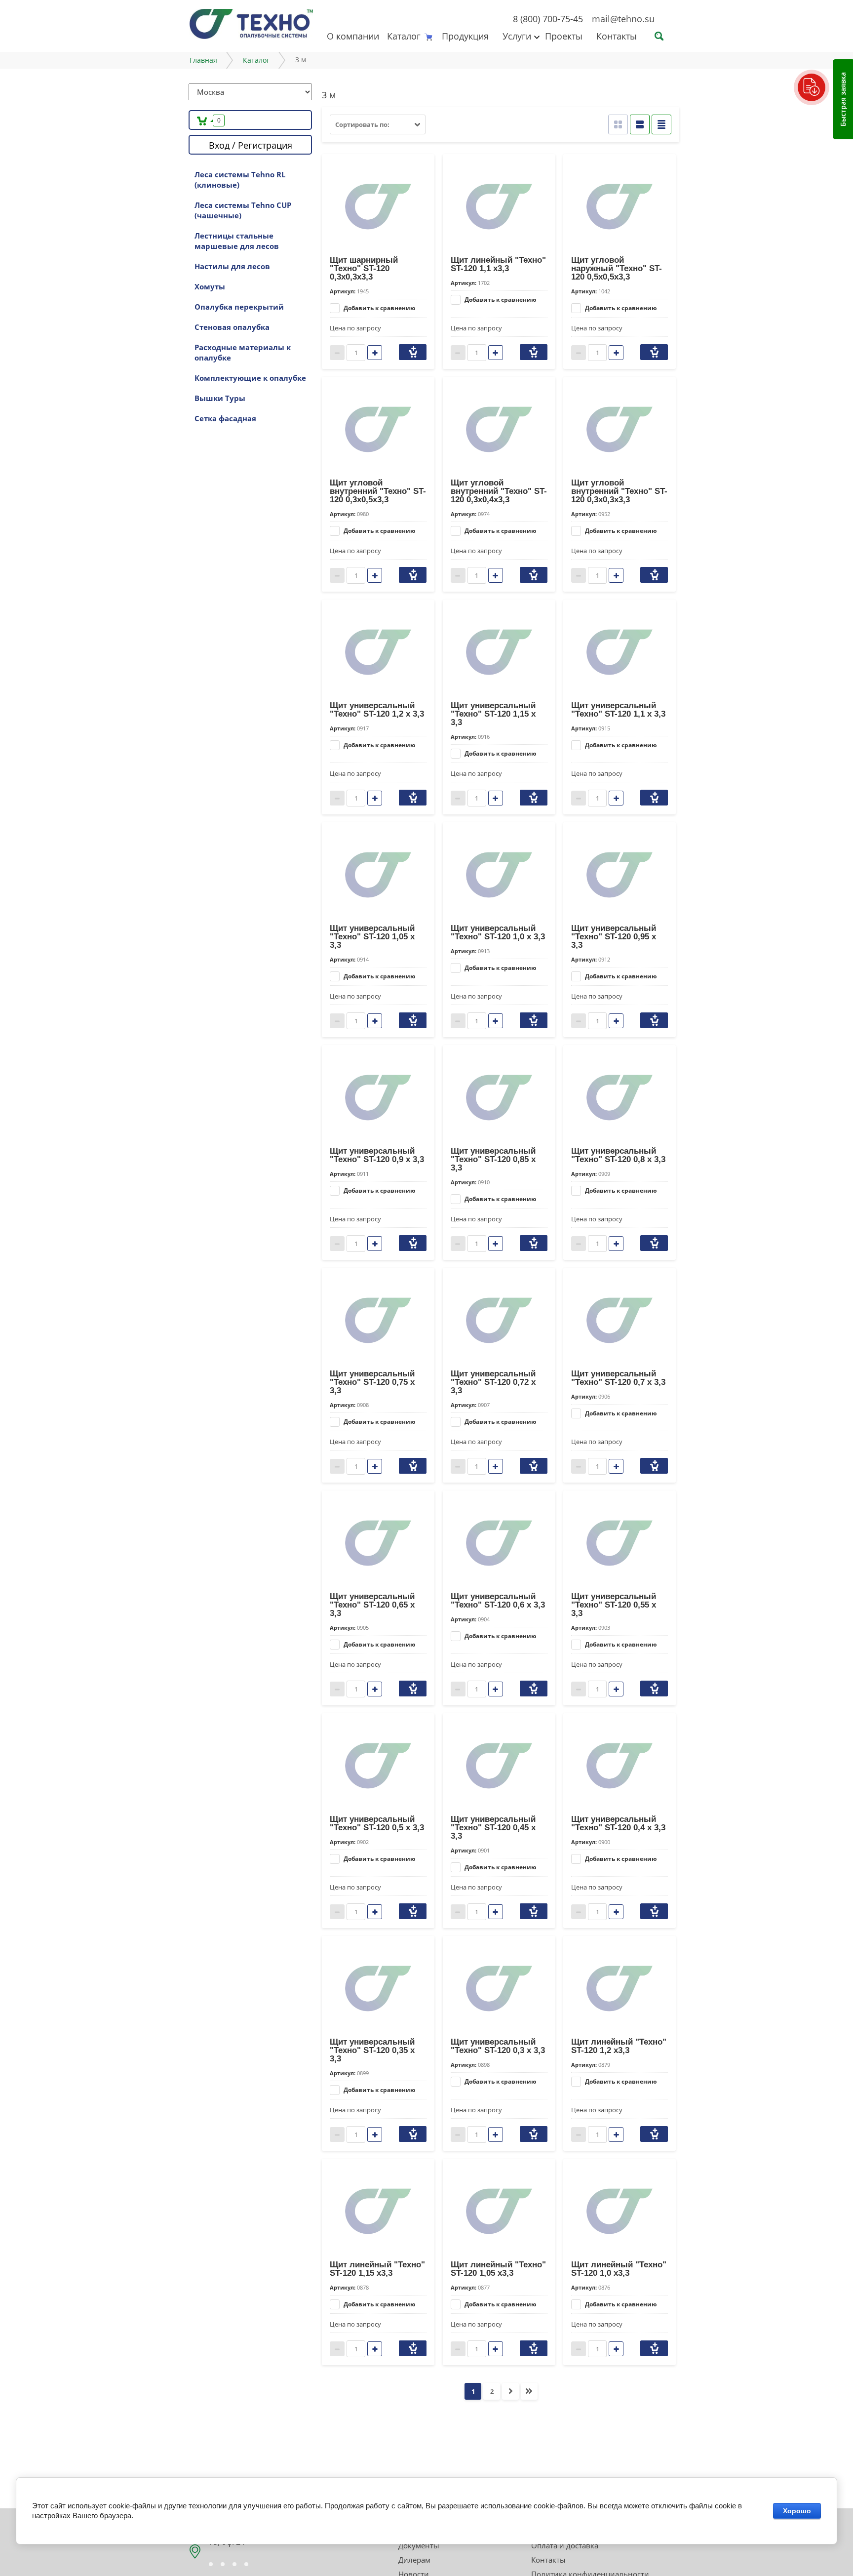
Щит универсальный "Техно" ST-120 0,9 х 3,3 (377, 1155)
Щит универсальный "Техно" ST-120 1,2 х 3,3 (377, 710)
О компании (353, 36)
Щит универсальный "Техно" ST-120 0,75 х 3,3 (372, 1382)
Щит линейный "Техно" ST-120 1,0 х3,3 (619, 2269)
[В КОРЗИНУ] (413, 352)
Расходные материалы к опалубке (243, 352)
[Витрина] (618, 124)
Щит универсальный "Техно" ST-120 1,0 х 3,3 (498, 932)
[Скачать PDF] (812, 87)
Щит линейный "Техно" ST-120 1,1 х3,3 (498, 264)
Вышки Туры (220, 398)
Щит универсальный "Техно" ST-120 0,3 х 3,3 (498, 2046)
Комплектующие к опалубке (250, 378)
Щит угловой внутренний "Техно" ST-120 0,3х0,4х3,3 (499, 491)
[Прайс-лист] (661, 124)
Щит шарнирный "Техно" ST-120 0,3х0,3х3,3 (364, 268)
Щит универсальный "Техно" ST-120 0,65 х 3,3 (372, 1605)
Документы (419, 2545)
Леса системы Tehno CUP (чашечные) (243, 210)
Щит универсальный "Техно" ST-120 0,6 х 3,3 (498, 1601)
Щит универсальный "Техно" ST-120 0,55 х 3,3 (614, 1605)
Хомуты (210, 286)
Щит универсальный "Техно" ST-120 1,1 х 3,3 (618, 710)
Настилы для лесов (232, 266)
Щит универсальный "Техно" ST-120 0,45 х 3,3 (493, 1828)
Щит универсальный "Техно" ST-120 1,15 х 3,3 (493, 714)
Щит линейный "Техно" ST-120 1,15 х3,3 (377, 2269)
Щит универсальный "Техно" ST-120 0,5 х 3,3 (377, 1823)
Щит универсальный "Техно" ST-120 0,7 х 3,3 (618, 1378)
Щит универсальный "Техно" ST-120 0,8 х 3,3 (618, 1155)
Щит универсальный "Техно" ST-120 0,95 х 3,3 (614, 937)
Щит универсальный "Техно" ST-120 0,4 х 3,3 (618, 1823)
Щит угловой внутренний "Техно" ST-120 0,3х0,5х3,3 (378, 491)
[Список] (640, 124)
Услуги (517, 36)
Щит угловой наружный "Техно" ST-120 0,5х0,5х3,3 (617, 268)
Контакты (617, 36)
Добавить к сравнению (379, 308)
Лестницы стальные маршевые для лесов (237, 241)
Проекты (564, 36)
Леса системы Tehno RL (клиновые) (240, 180)
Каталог (404, 36)
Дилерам (414, 2560)
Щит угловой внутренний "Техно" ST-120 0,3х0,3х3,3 (619, 491)
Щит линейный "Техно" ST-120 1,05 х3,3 (498, 2269)
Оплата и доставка (565, 2545)
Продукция (465, 36)
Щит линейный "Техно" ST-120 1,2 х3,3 (619, 2046)
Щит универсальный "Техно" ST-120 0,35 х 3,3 (372, 2050)
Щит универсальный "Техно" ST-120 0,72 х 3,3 (493, 1382)
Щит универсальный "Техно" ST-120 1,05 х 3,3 (372, 937)
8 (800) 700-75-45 (548, 19)
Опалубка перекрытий (239, 307)
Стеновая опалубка (232, 327)
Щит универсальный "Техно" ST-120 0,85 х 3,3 (493, 1159)
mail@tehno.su (623, 19)
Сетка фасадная (225, 418)
